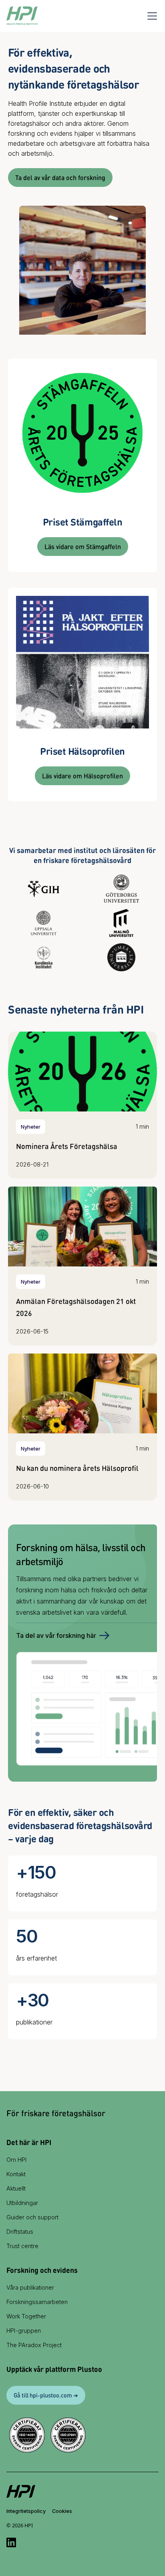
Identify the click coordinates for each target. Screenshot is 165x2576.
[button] (151, 16)
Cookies (62, 2511)
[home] (22, 16)
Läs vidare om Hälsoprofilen (82, 776)
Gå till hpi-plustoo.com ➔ (46, 2395)
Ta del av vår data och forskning (60, 178)
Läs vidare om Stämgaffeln (83, 547)
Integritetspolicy (26, 2511)
